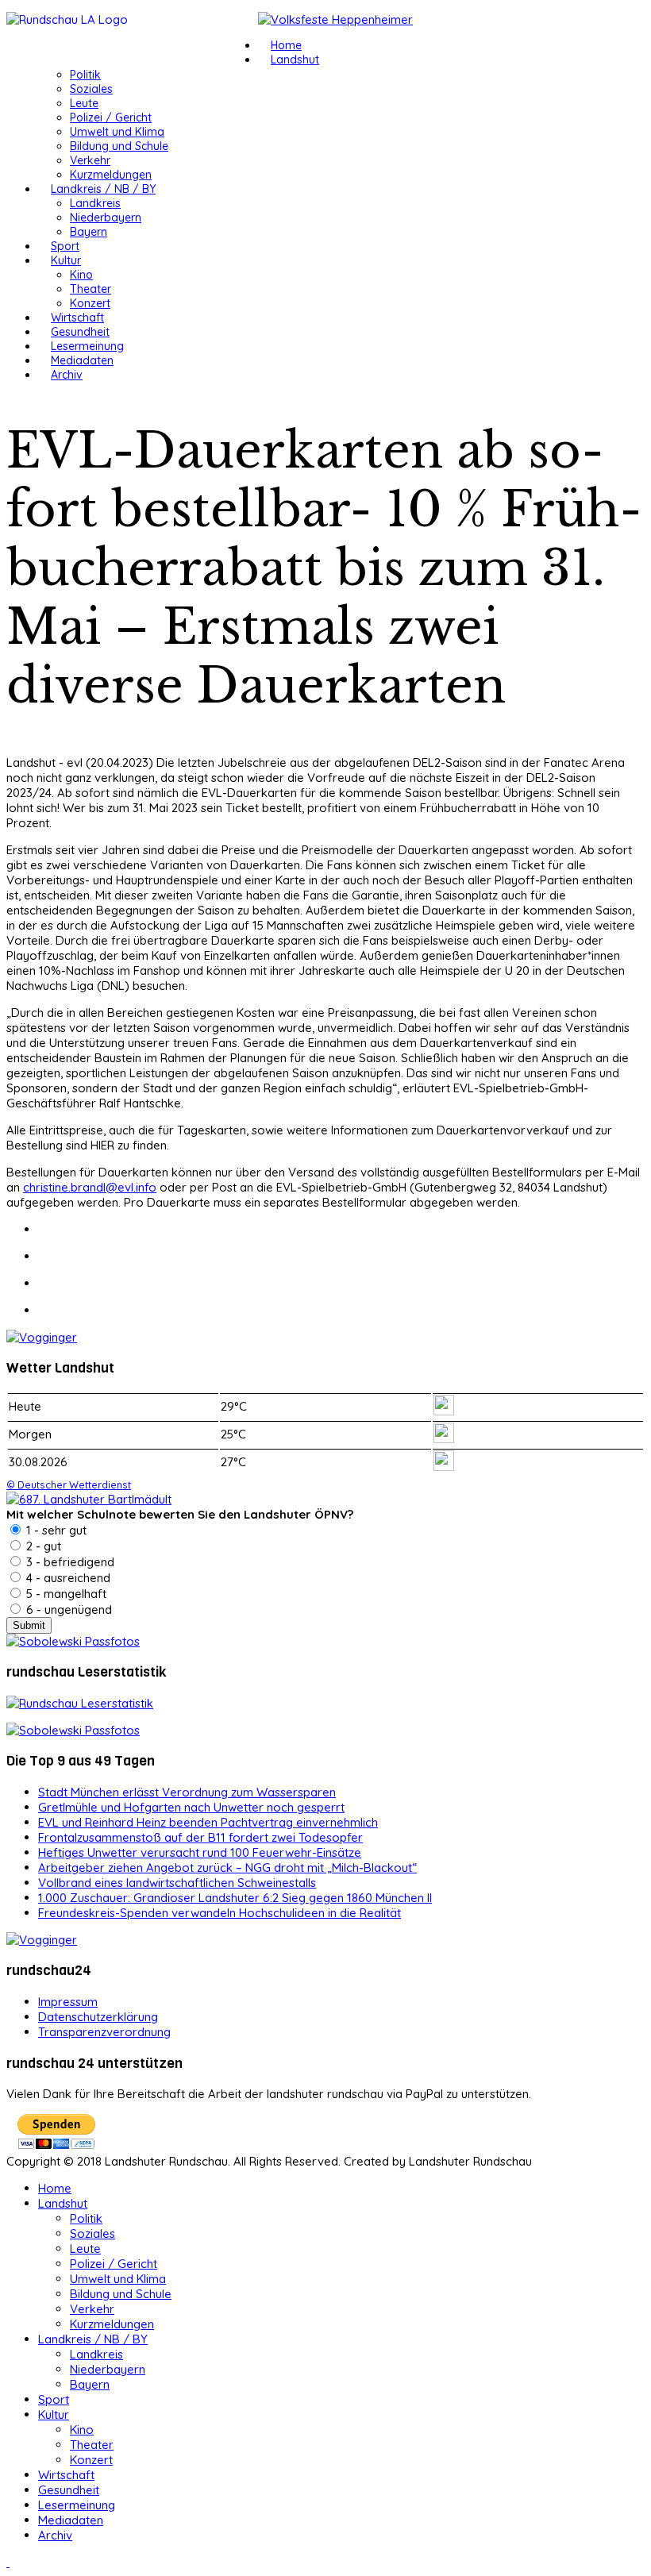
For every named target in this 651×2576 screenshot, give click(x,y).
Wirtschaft (77, 318)
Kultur (66, 260)
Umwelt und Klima (117, 132)
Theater (91, 289)
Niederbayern (106, 218)
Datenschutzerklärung (98, 2017)
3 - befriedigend (69, 1562)
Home (286, 45)
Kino (81, 275)
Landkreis (95, 203)
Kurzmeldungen (111, 175)
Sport (65, 246)
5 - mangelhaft (65, 1594)
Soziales (91, 89)
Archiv (67, 375)
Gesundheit (80, 332)
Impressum (68, 2002)
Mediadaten (82, 360)
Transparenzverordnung (104, 2032)
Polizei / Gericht (111, 117)
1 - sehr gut (55, 1530)
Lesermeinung (87, 346)
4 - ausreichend (67, 1578)
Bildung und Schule (119, 146)
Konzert (90, 303)
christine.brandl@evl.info (90, 1187)
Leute (84, 103)
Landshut (295, 60)
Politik (85, 75)
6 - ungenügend (67, 1610)
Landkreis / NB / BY (103, 189)
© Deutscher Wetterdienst (69, 1484)
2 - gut (42, 1546)
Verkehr (90, 160)
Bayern (89, 232)
